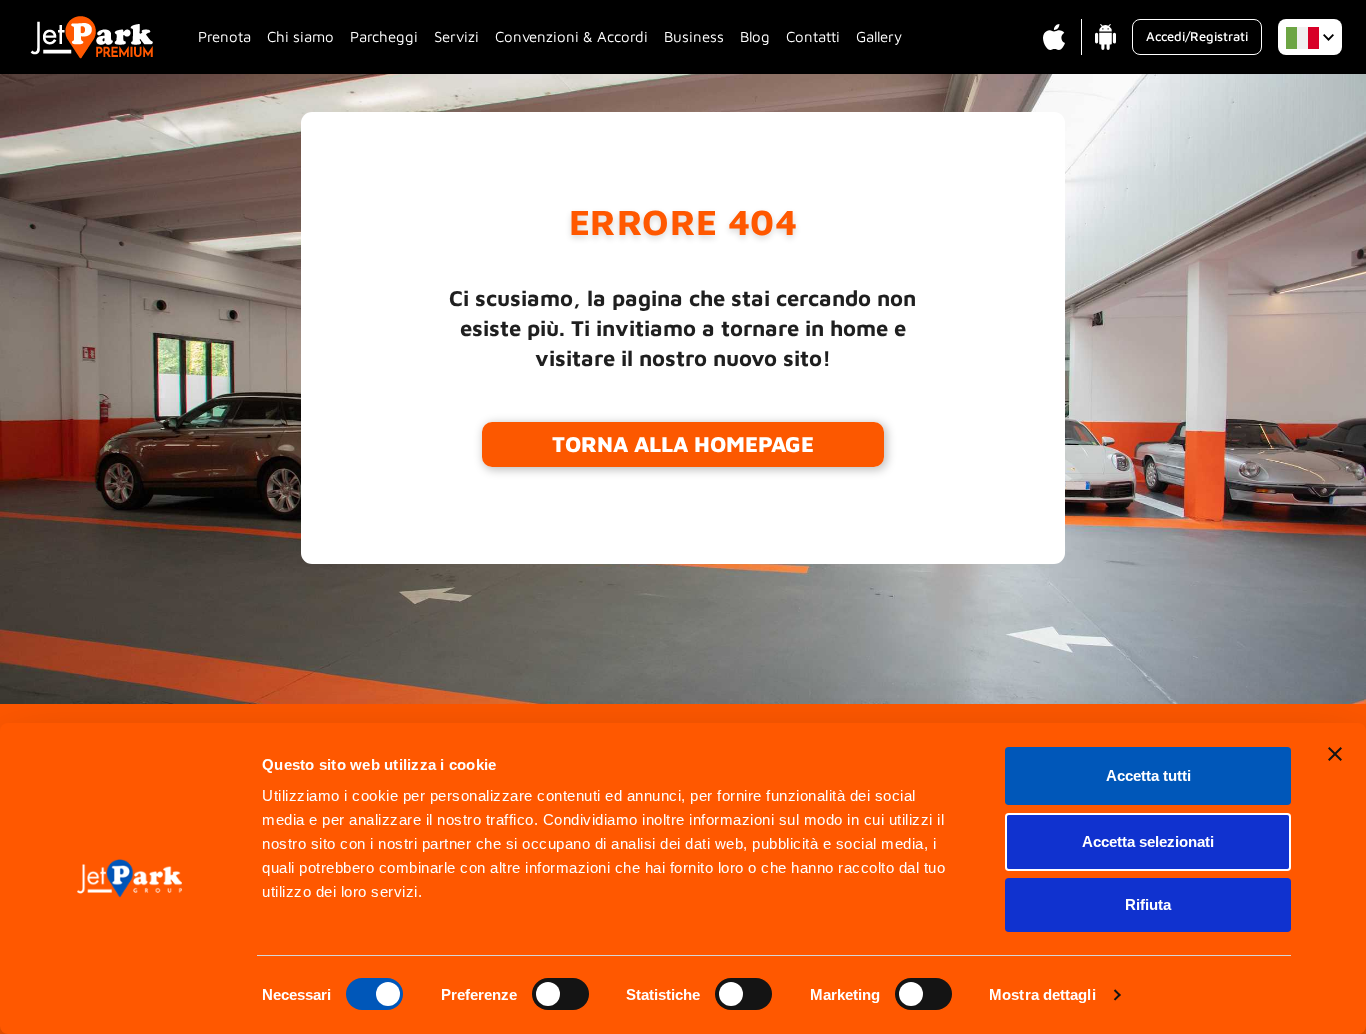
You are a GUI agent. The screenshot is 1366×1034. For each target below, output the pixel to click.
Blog (755, 36)
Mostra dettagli (1042, 994)
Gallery (879, 36)
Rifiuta (1148, 904)
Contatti (813, 36)
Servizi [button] (456, 36)
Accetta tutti (1148, 775)
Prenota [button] (224, 36)
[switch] (560, 994)
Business (694, 36)
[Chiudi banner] (1335, 754)
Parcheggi (384, 36)
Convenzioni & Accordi (571, 36)
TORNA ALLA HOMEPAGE (683, 444)
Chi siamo (300, 36)
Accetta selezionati (1148, 841)
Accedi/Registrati (1197, 36)
